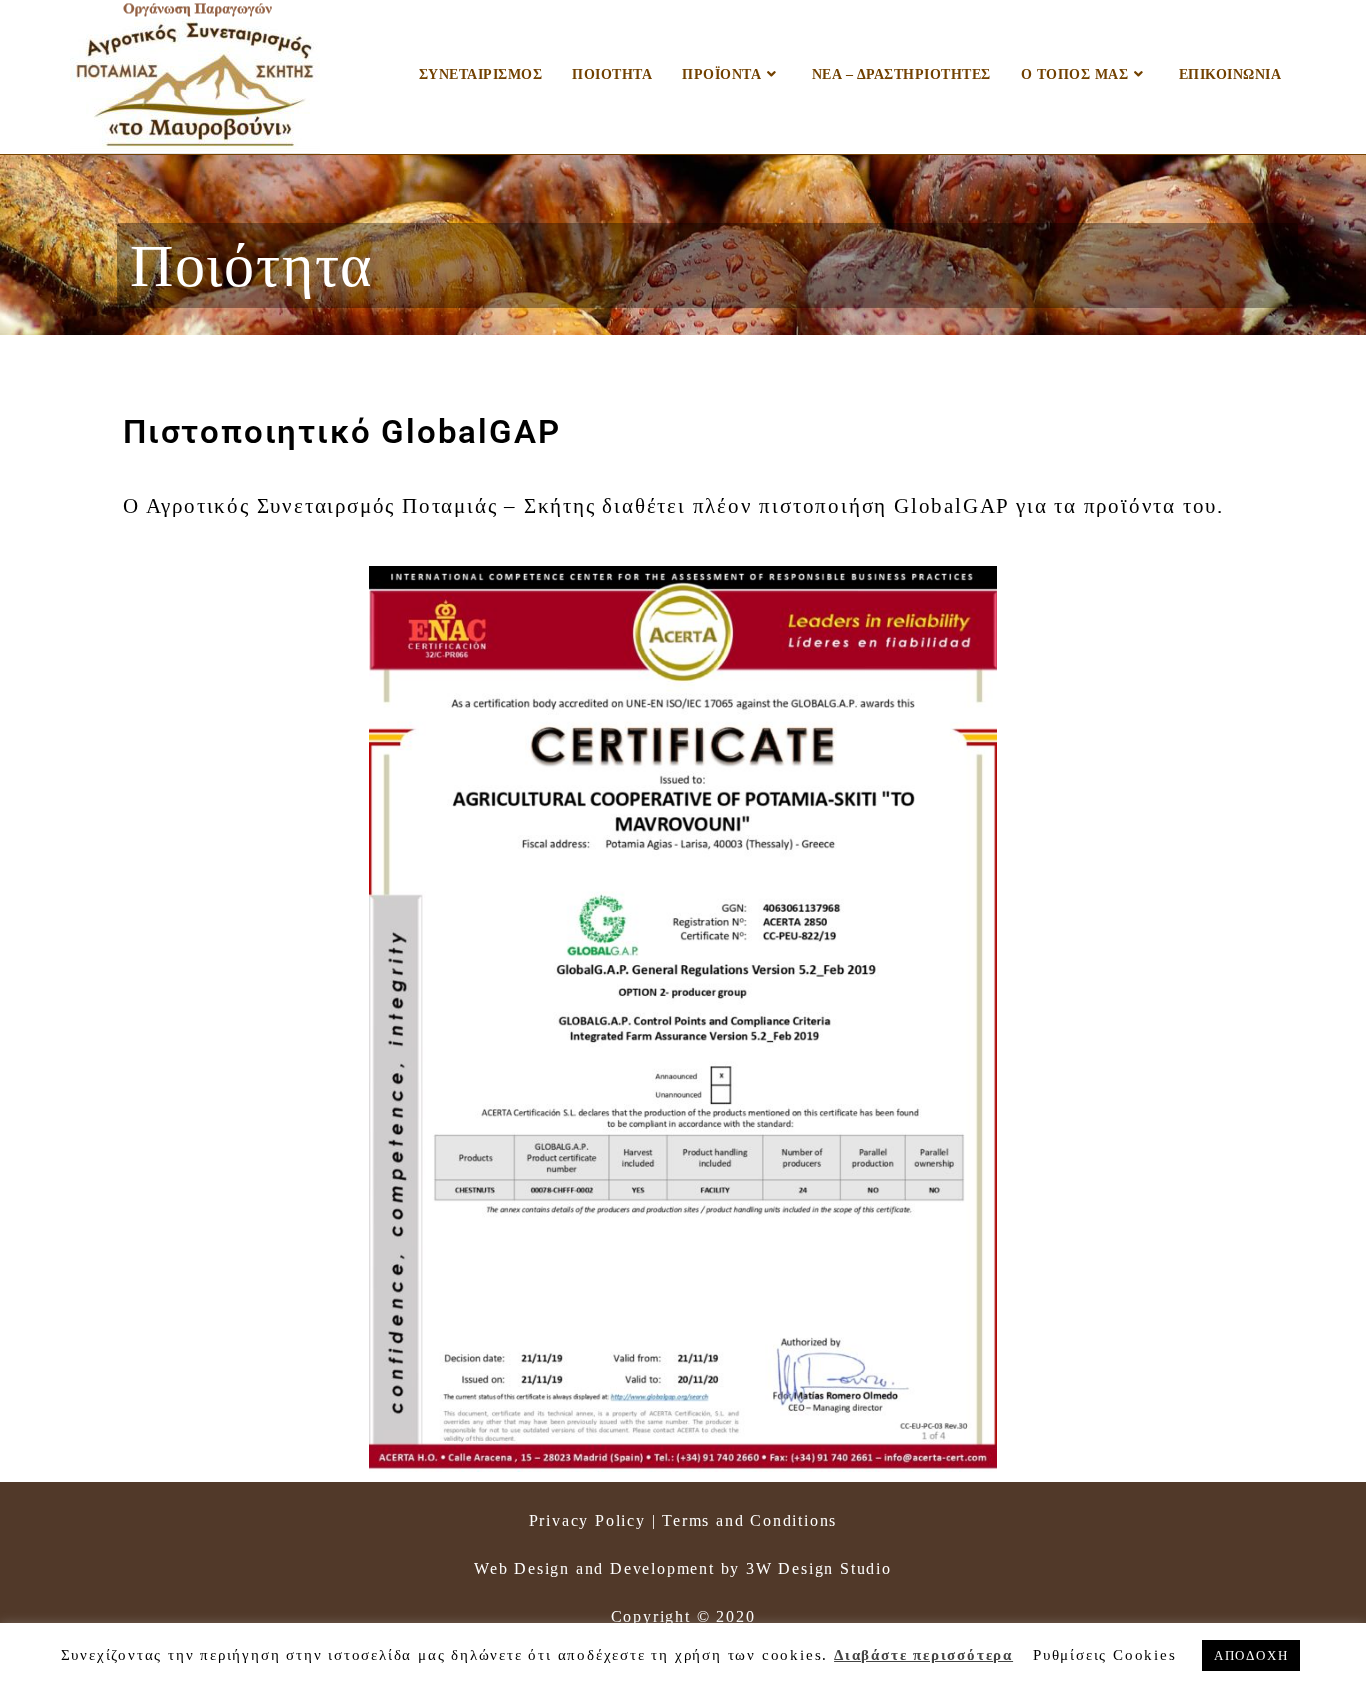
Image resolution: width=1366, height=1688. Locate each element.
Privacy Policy (587, 1520)
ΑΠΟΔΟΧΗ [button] (1251, 1655)
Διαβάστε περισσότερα (923, 1655)
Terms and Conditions (749, 1520)
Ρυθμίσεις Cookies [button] (1105, 1655)
